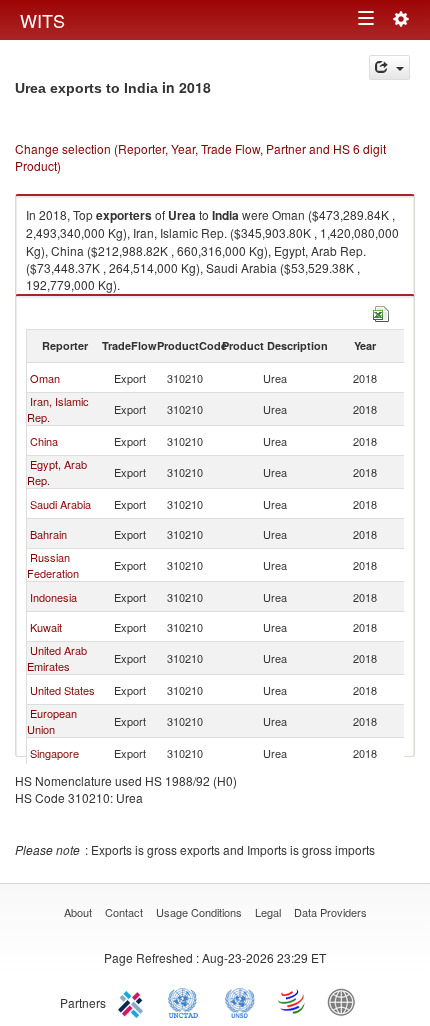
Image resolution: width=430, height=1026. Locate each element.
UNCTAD (187, 1001)
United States (62, 690)
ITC (134, 1001)
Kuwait (46, 627)
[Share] (389, 67)
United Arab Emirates (57, 658)
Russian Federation (53, 565)
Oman (45, 378)
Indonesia (53, 597)
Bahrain (48, 534)
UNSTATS (240, 1001)
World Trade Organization (293, 1001)
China (44, 441)
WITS (42, 20)
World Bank (346, 1001)
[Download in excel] (381, 311)
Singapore (54, 753)
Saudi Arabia (60, 504)
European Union (52, 721)
